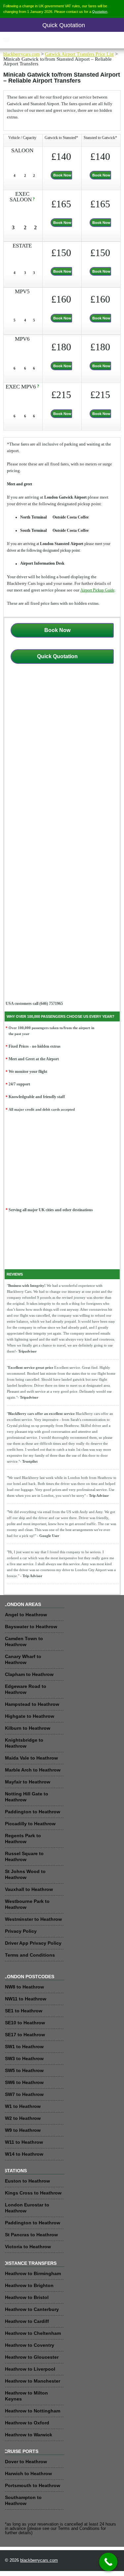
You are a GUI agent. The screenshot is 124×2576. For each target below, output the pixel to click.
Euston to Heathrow (27, 2181)
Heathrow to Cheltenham (33, 2333)
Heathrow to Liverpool (30, 2369)
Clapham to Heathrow (29, 1674)
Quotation (100, 11)
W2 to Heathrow (23, 2118)
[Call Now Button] (108, 2562)
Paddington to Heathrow (33, 1812)
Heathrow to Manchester (33, 2381)
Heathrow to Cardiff (27, 2321)
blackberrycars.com (21, 54)
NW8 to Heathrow (24, 1987)
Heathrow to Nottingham (33, 2411)
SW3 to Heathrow (24, 2058)
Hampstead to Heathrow (32, 1704)
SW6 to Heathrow (24, 2082)
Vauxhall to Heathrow (29, 1889)
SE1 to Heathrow (24, 2011)
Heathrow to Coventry (30, 2345)
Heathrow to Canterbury (32, 2309)
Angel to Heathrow (26, 1615)
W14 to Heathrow (24, 2154)
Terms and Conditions (30, 1955)
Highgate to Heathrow (30, 1716)
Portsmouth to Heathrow (33, 2485)
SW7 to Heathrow (24, 2094)
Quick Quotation (64, 25)
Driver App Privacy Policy (33, 1943)
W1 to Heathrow (23, 2106)
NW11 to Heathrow (26, 1999)
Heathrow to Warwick (29, 2435)
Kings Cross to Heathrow (33, 2193)
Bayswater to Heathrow (31, 1627)
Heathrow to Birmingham (33, 2273)
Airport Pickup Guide (97, 590)
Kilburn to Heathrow (28, 1728)
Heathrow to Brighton (29, 2285)
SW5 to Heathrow (24, 2070)
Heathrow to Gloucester (32, 2357)
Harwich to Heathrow (28, 2473)
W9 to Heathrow (23, 2130)
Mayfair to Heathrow (28, 1782)
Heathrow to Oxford (27, 2423)
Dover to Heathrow (26, 2462)
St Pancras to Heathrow (31, 2235)
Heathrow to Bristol (27, 2297)
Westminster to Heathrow (33, 1919)
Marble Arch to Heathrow (33, 1770)
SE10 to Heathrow (25, 2023)
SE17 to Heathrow (25, 2035)
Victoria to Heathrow (28, 2247)
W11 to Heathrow (24, 2142)
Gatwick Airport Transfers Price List (79, 54)
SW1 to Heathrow (24, 2047)
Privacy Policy (21, 1931)
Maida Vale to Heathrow (31, 1758)
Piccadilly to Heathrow (30, 1824)
